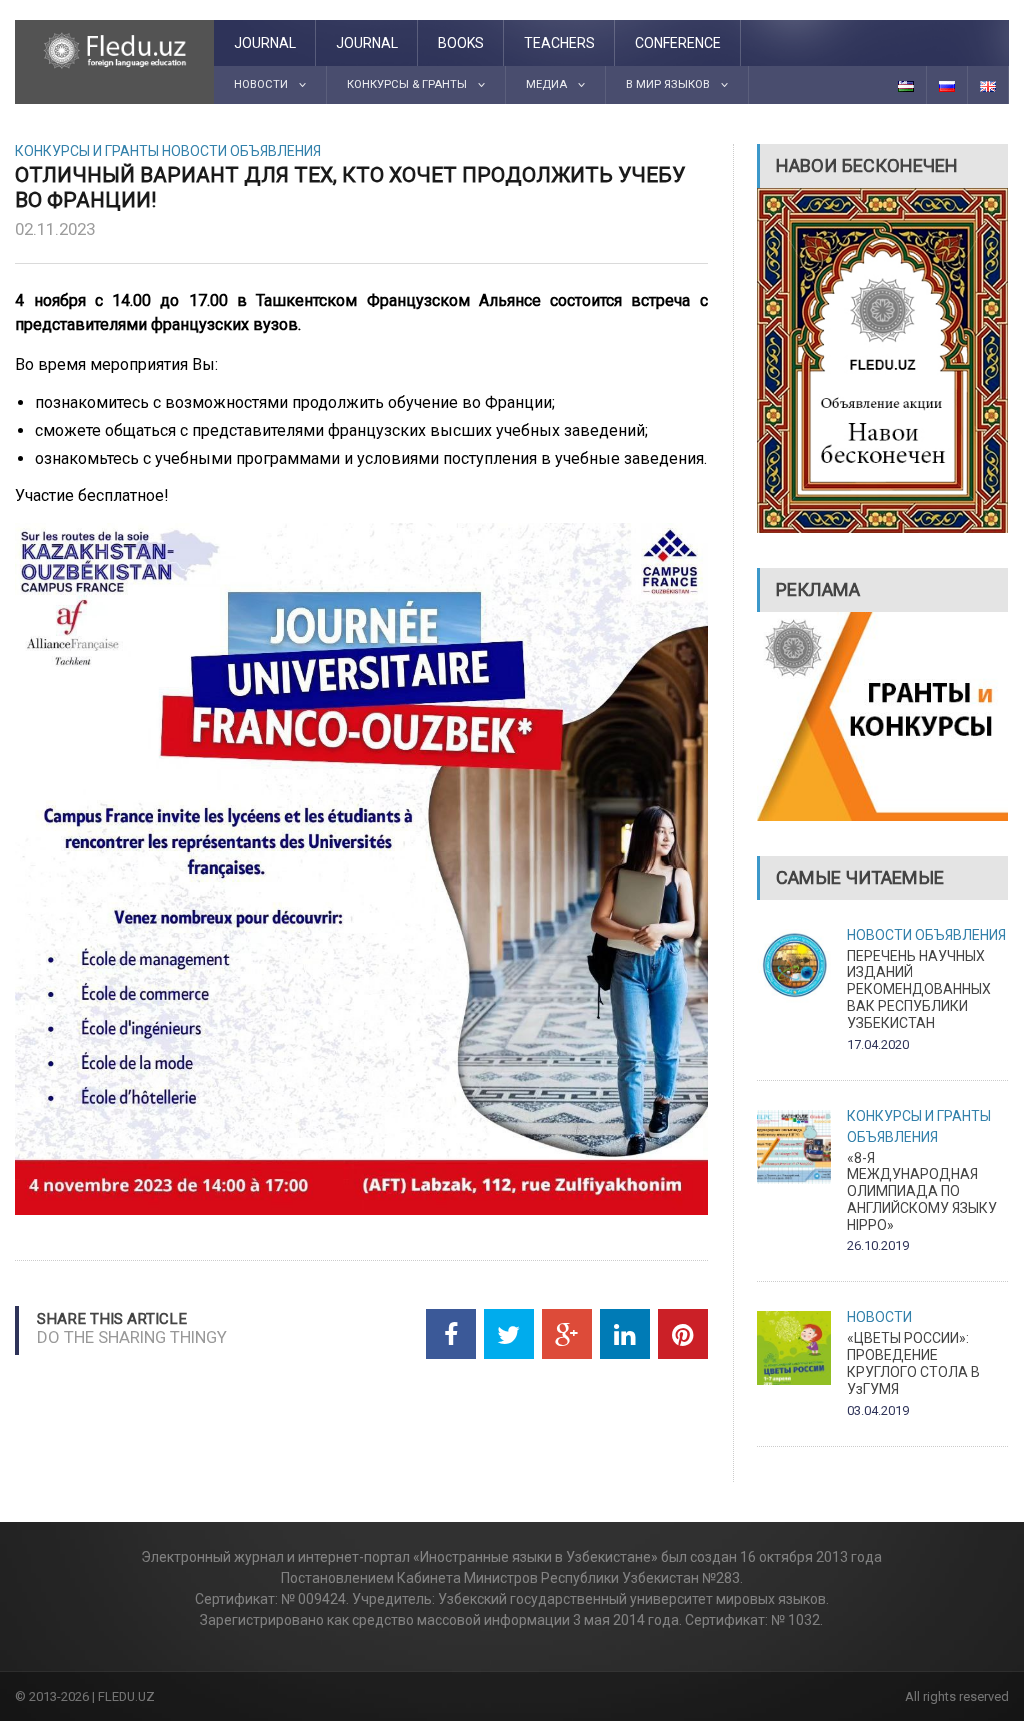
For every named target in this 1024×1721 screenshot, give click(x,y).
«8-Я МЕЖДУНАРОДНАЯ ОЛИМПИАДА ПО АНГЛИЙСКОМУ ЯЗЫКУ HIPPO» (922, 1191)
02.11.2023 (55, 229)
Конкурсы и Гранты (87, 151)
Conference (678, 43)
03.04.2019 (878, 1410)
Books (461, 43)
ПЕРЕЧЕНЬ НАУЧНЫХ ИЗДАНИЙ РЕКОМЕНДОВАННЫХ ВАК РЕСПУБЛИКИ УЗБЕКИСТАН (919, 989)
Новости (194, 151)
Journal (265, 43)
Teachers (559, 43)
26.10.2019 (878, 1245)
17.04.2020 (878, 1044)
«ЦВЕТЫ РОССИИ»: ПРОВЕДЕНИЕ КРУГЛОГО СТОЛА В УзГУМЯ (913, 1363)
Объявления (275, 151)
